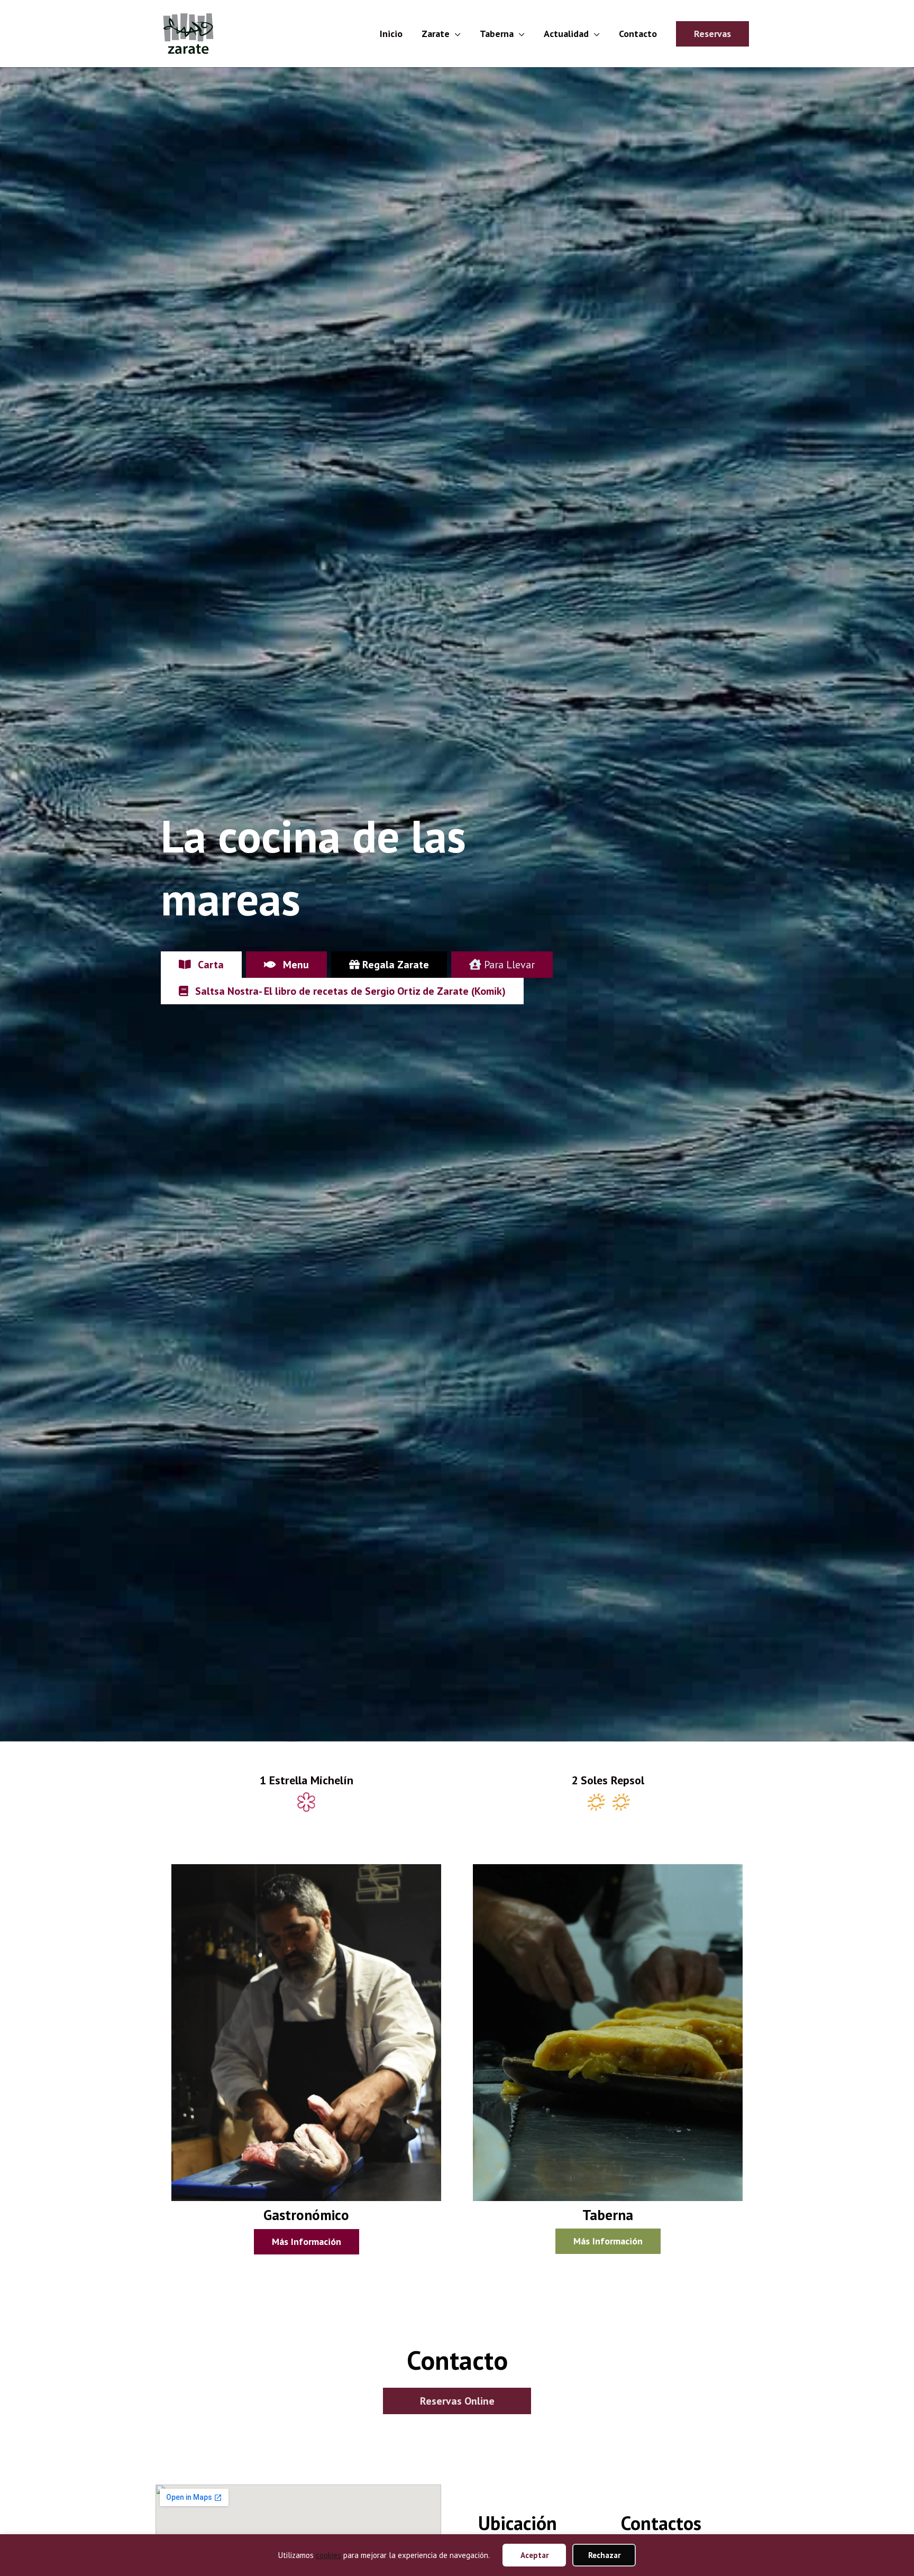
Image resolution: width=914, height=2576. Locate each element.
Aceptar (534, 2555)
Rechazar (604, 2555)
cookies (328, 2555)
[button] (712, 34)
